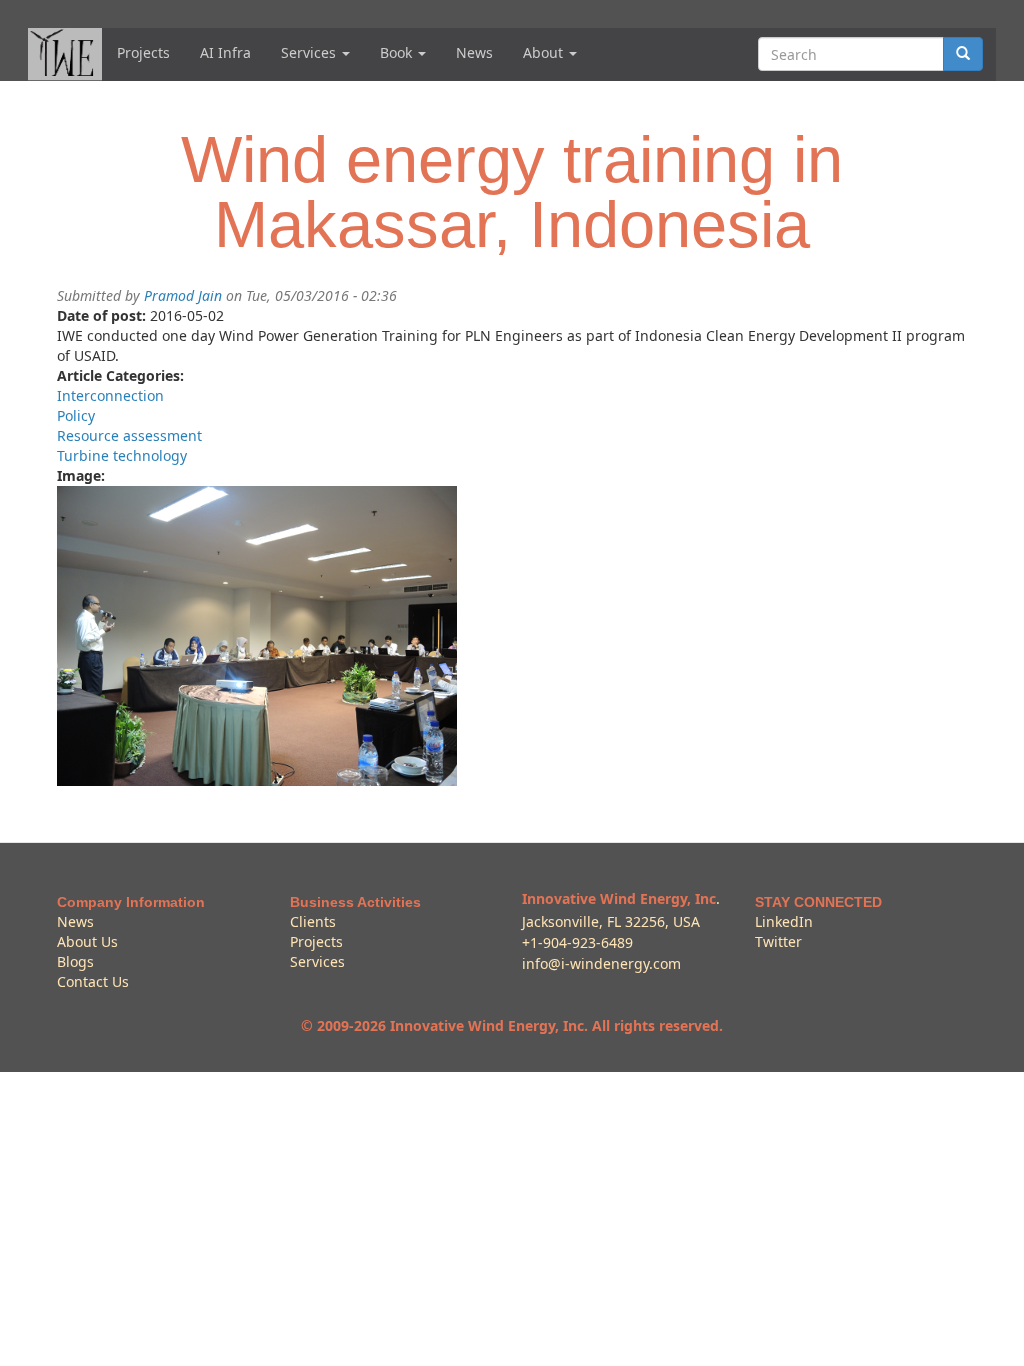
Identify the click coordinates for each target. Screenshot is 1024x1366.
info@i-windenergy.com (601, 963)
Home (65, 54)
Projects (143, 52)
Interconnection (110, 395)
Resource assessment (129, 435)
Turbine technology (122, 455)
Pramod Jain (183, 295)
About (545, 52)
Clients (313, 921)
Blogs (75, 961)
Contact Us (93, 981)
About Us (87, 941)
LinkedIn (784, 921)
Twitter (778, 941)
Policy (76, 415)
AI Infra (225, 52)
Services (310, 52)
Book (398, 52)
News (474, 52)
